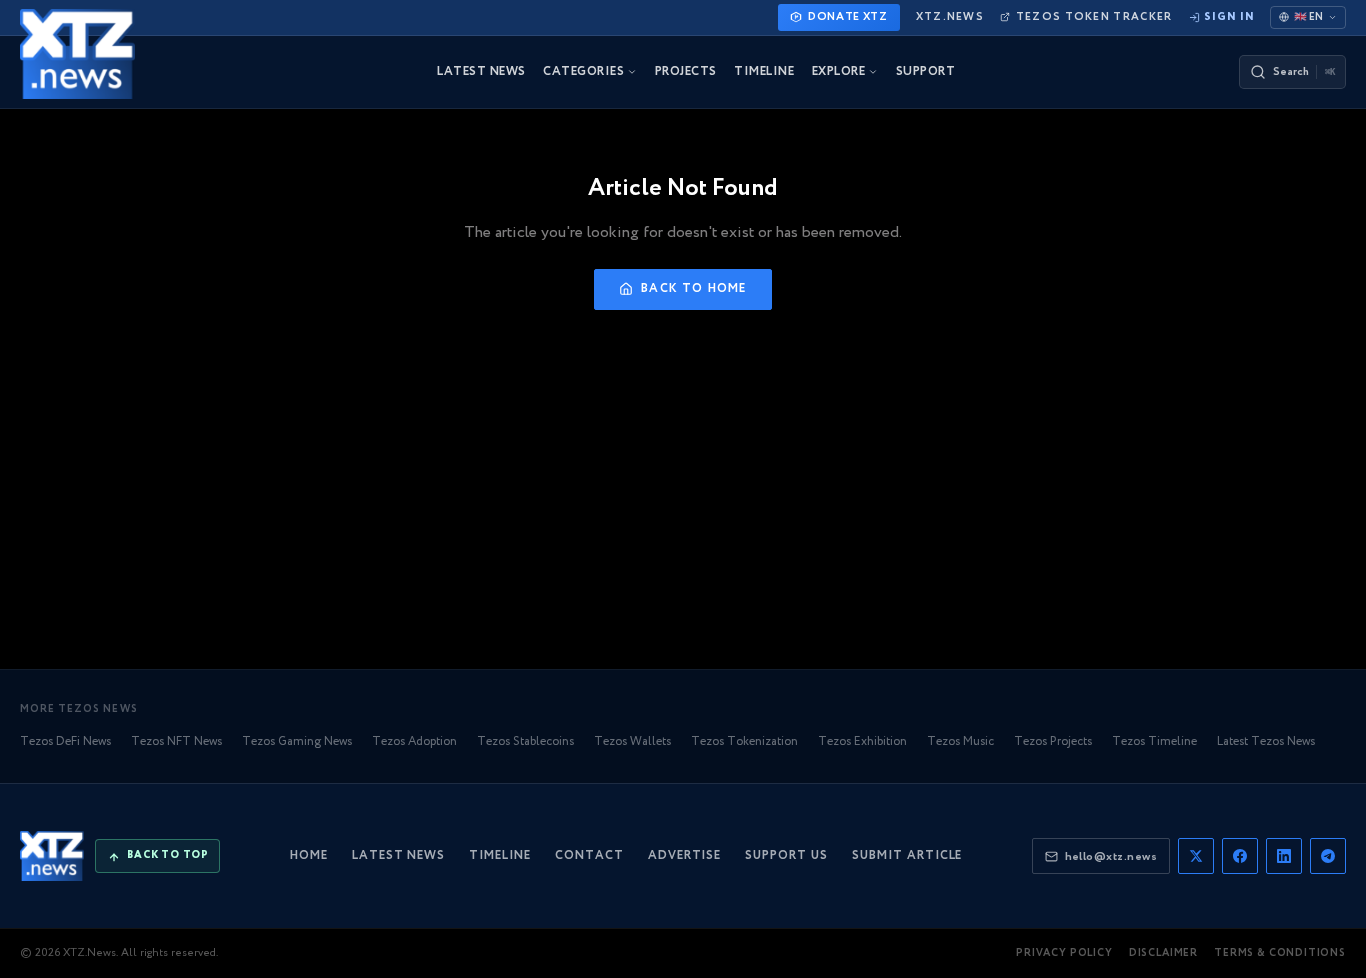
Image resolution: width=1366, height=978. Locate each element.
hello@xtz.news (1111, 856)
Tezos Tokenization (744, 741)
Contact (589, 855)
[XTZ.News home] (52, 856)
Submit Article (907, 855)
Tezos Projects (1053, 741)
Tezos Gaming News (297, 741)
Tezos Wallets (632, 741)
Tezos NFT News (176, 741)
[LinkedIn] (1284, 856)
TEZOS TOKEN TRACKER (1094, 17)
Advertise (685, 855)
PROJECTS (686, 72)
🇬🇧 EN (1308, 17)
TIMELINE (764, 72)
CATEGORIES (583, 72)
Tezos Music (960, 741)
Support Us (786, 855)
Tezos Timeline (1154, 741)
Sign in (1229, 17)
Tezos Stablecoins (525, 741)
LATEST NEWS (481, 72)
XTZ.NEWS (950, 17)
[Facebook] (1240, 856)
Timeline (500, 855)
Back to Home (693, 288)
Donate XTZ (848, 17)
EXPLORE (838, 72)
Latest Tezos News (1266, 741)
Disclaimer (1163, 953)
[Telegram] (1328, 856)
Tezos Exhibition (862, 741)
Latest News (399, 855)
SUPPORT (925, 72)
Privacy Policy (1064, 953)
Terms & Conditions (1280, 953)
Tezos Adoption (414, 741)
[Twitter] (1196, 856)
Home (309, 855)
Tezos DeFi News (65, 741)
